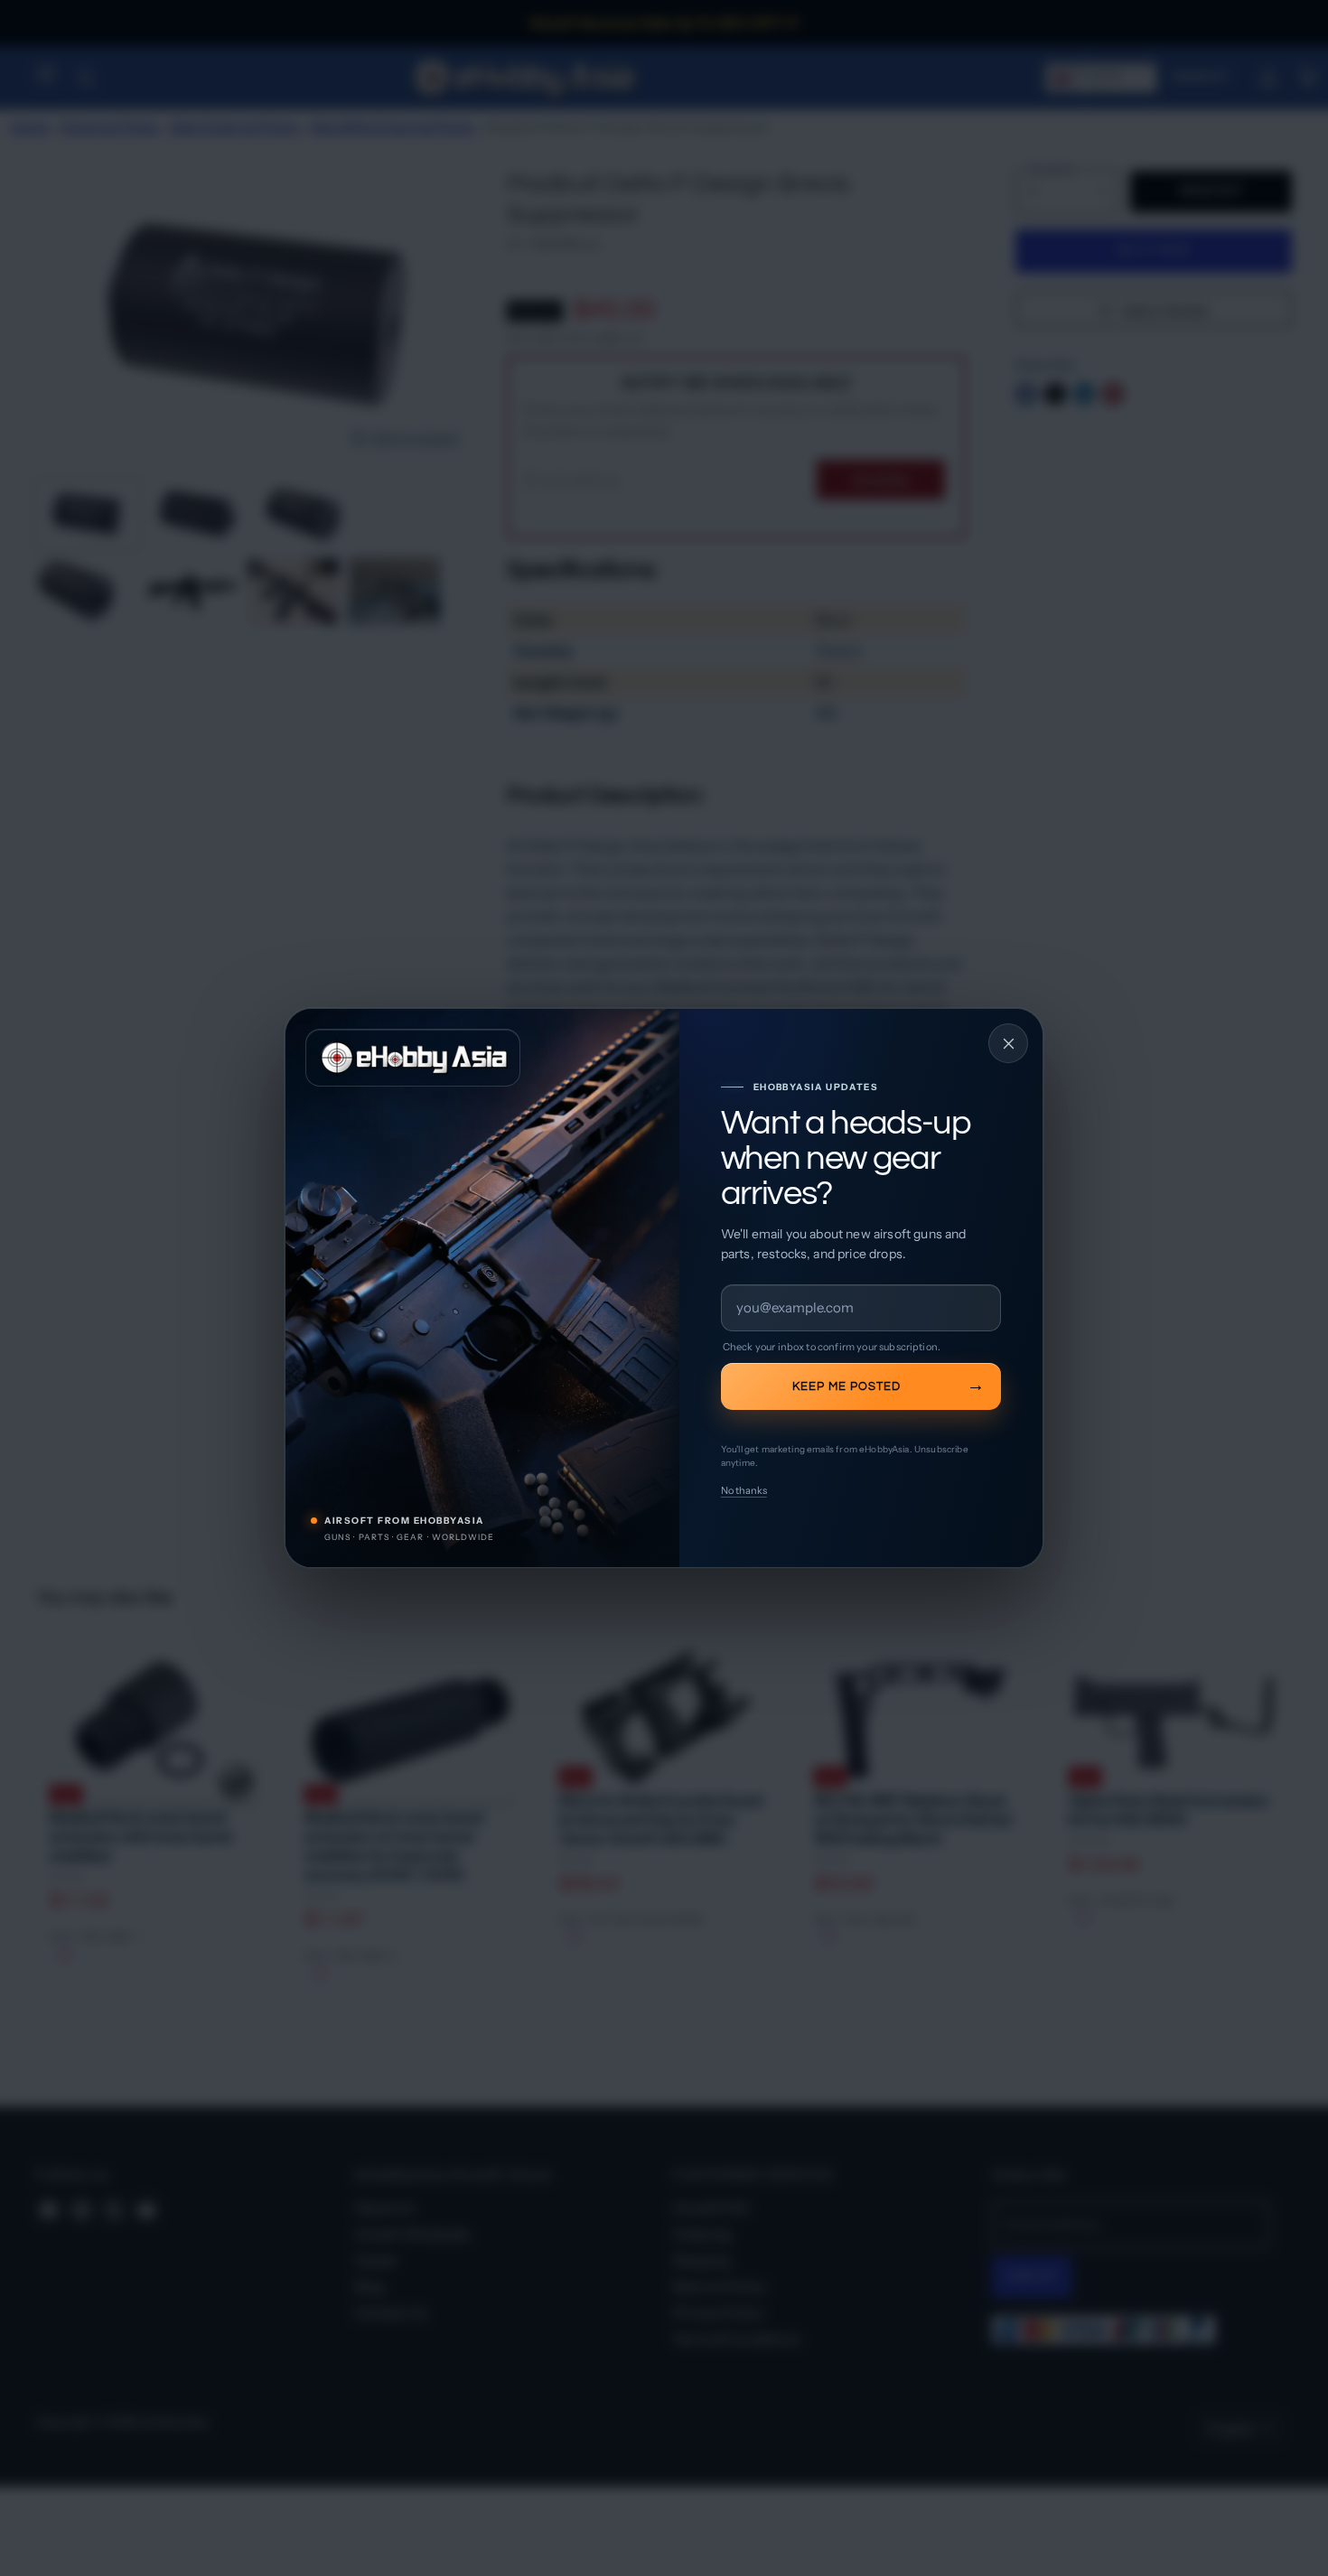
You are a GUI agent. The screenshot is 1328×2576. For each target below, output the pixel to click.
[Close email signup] (1008, 1043)
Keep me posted (846, 1386)
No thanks (744, 1490)
